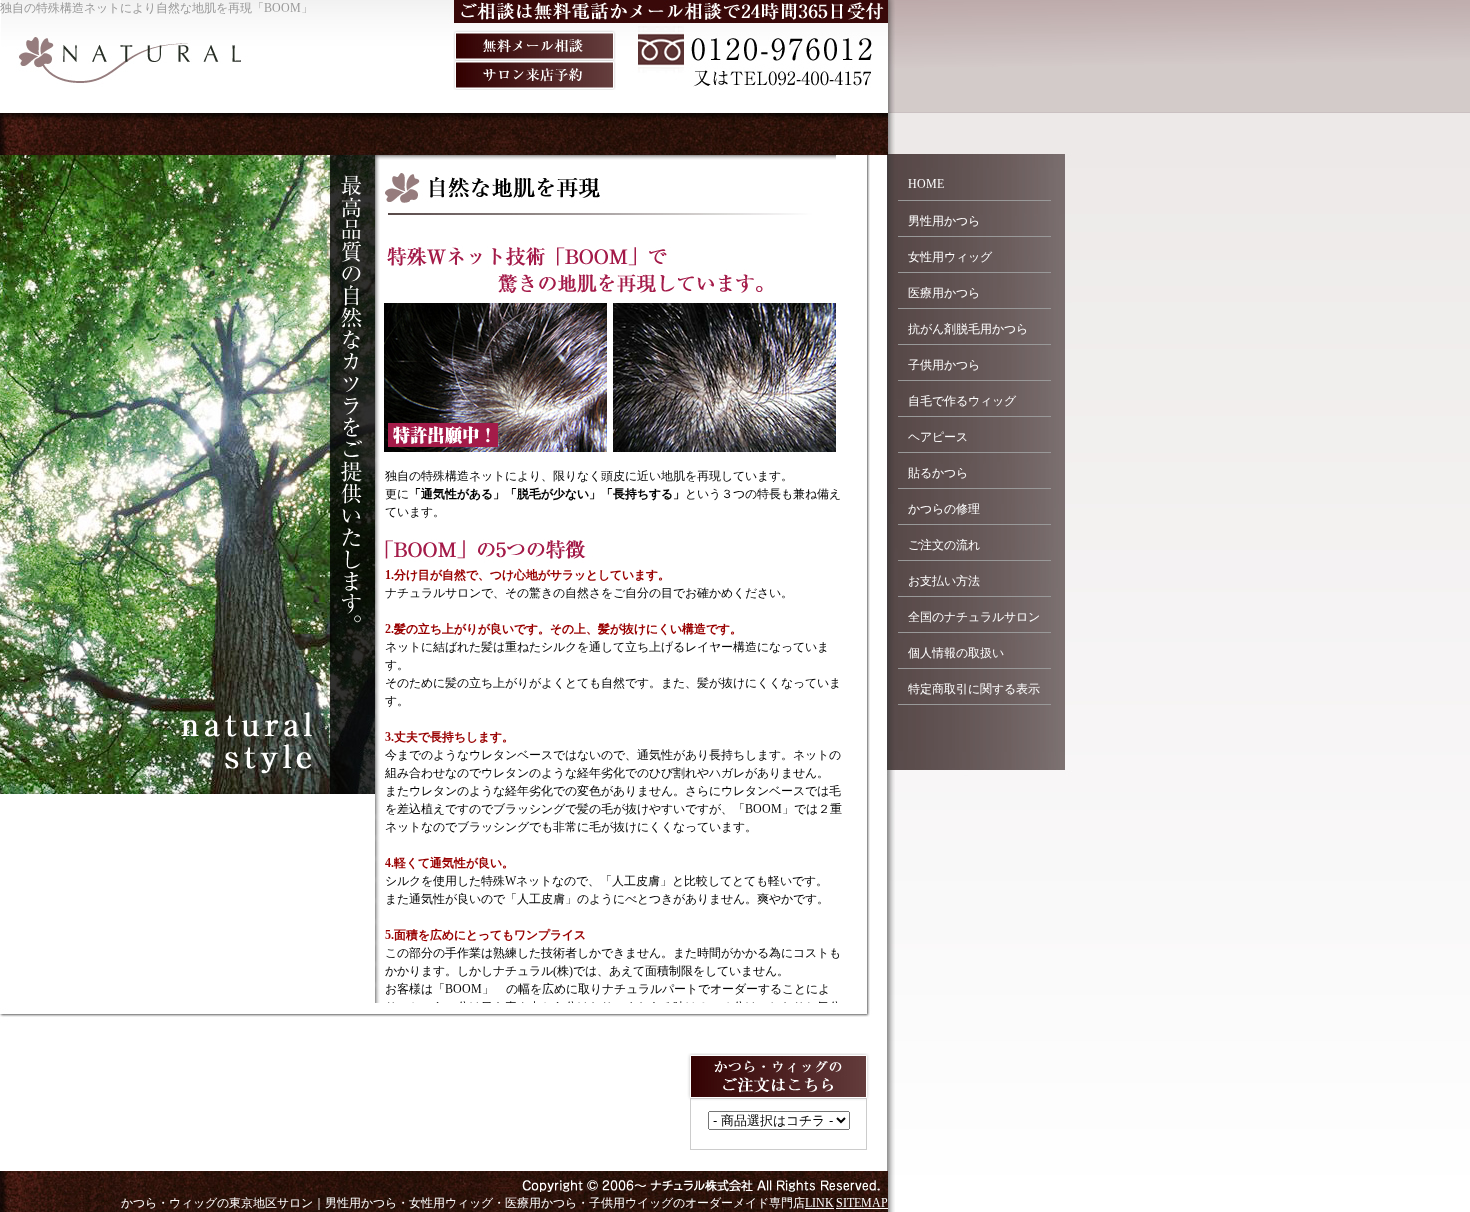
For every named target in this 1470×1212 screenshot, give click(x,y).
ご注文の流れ (944, 545)
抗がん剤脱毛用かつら (968, 329)
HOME (926, 184)
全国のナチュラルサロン (974, 617)
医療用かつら (944, 293)
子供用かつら (944, 365)
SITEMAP (862, 1203)
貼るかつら (938, 473)
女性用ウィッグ (950, 257)
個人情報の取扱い (956, 653)
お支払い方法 (944, 581)
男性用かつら (944, 221)
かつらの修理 (944, 509)
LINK (819, 1203)
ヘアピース (938, 437)
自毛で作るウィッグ (962, 401)
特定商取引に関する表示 (974, 689)
